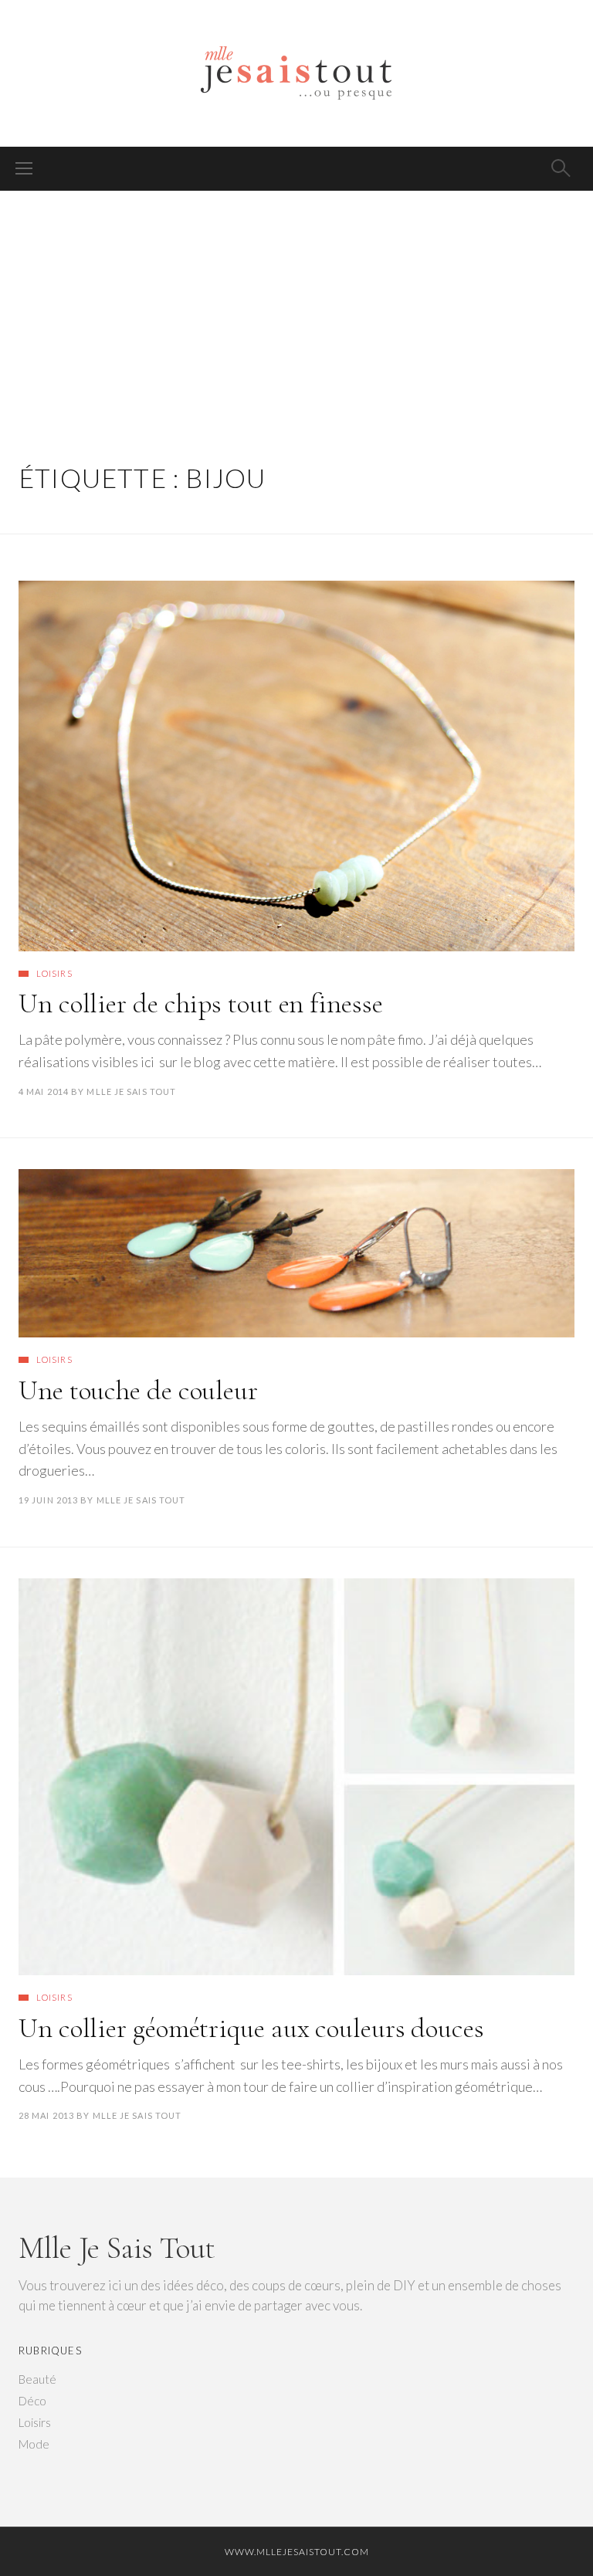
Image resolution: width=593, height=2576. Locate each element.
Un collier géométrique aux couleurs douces (251, 2028)
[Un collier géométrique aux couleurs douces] (296, 1777)
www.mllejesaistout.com (297, 2552)
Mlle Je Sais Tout (131, 1091)
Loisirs (54, 973)
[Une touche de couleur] (296, 1253)
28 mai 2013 (46, 2115)
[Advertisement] (296, 307)
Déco (32, 2401)
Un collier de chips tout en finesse (201, 1003)
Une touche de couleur (138, 1390)
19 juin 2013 (48, 1500)
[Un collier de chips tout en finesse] (296, 766)
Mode (34, 2444)
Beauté (37, 2379)
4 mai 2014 (44, 1091)
